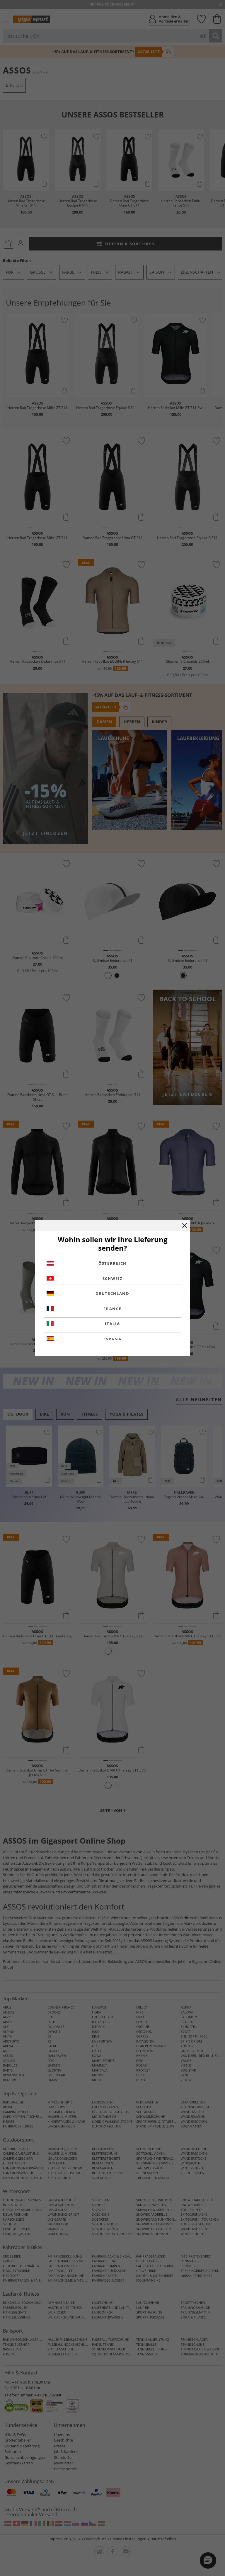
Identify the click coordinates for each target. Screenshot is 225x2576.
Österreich (112, 1263)
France (112, 1309)
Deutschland (112, 1293)
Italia (112, 1324)
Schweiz (113, 1278)
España (112, 1339)
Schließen (185, 1225)
